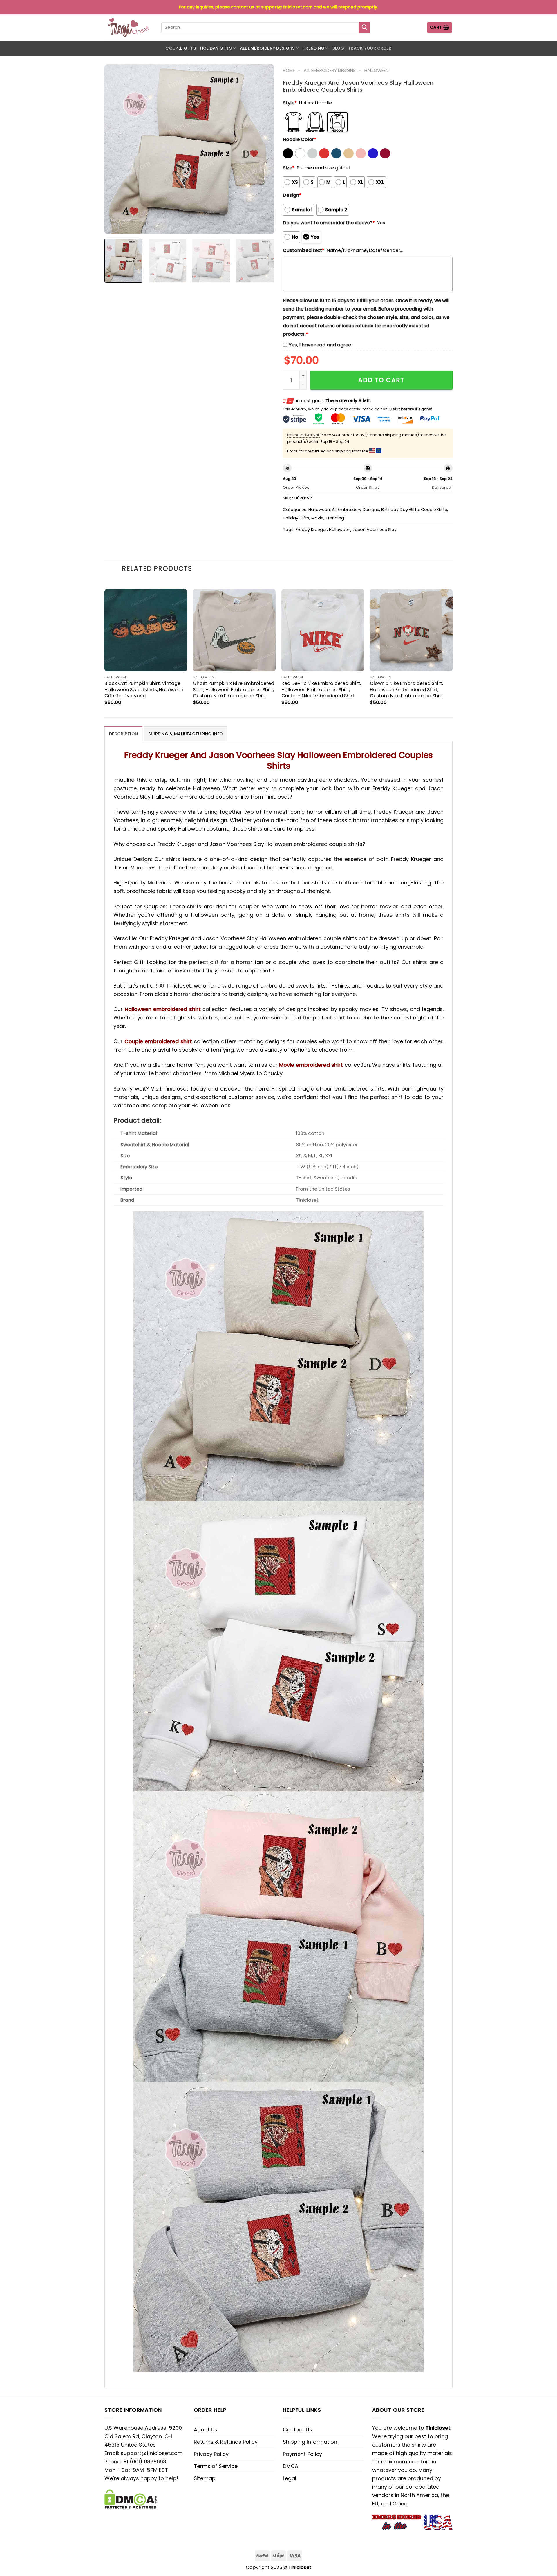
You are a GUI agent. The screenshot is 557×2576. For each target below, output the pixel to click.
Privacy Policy (211, 2454)
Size (289, 168)
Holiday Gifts (216, 48)
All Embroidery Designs (267, 48)
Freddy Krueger (311, 530)
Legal (290, 2478)
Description (123, 734)
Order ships (368, 487)
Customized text (304, 250)
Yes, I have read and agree (320, 345)
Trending (314, 48)
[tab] (123, 734)
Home (289, 70)
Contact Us (298, 2430)
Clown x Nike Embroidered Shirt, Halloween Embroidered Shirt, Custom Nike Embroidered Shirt (406, 689)
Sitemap (205, 2478)
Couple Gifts (181, 48)
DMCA (291, 2466)
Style (290, 103)
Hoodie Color (300, 139)
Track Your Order (370, 48)
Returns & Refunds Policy (226, 2442)
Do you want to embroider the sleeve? (329, 223)
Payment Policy (302, 2454)
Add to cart (381, 380)
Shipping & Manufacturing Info (186, 734)
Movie (317, 518)
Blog (338, 48)
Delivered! (442, 487)
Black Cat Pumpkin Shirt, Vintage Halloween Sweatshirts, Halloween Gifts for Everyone (144, 689)
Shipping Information (310, 2442)
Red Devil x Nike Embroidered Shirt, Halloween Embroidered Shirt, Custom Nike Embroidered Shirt (321, 689)
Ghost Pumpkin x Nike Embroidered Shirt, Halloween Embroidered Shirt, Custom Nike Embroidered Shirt (234, 689)
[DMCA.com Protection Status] (131, 2499)
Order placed (296, 487)
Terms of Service (216, 2466)
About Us (206, 2430)
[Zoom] (113, 226)
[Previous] (115, 149)
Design (292, 195)
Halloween (376, 70)
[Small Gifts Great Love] (129, 27)
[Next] (263, 149)
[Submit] (364, 28)
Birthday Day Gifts (400, 510)
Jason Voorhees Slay (375, 530)
